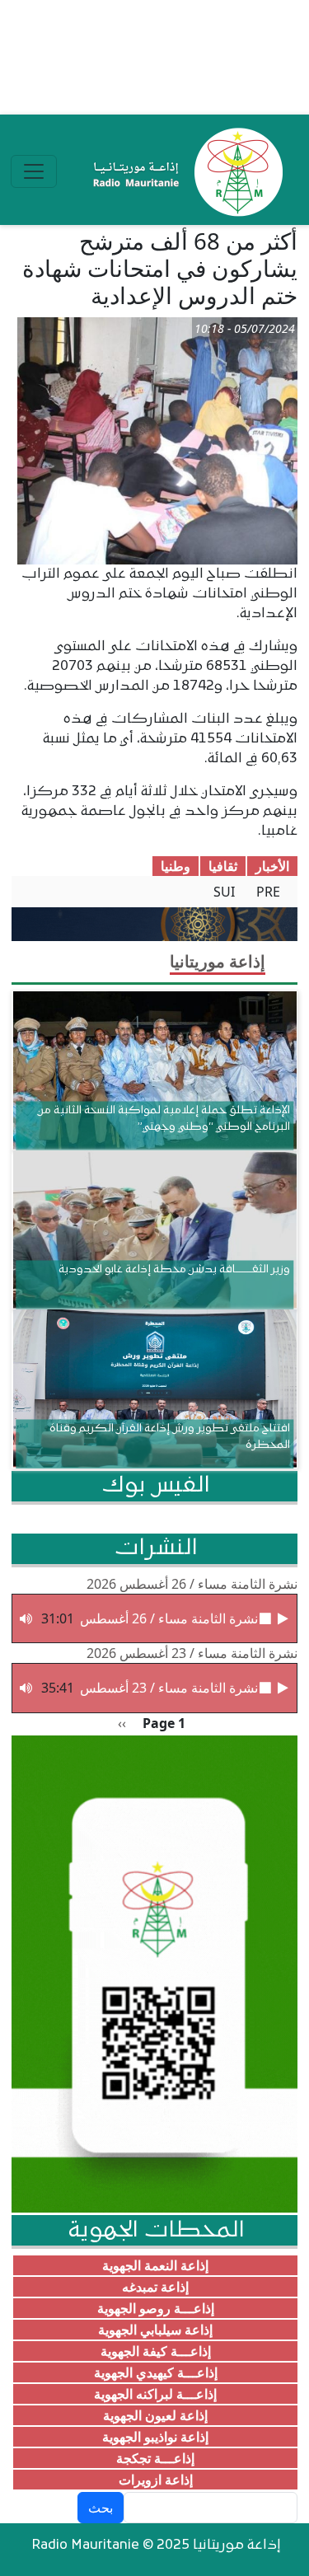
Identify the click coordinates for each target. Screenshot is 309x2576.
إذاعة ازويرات (156, 2480)
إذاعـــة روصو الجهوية (156, 2308)
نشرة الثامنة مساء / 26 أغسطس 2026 (192, 1584)
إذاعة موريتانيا (218, 961)
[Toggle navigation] (34, 171)
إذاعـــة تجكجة (155, 2458)
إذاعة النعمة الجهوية (155, 2265)
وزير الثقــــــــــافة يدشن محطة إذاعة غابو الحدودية (174, 1269)
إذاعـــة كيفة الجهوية (156, 2351)
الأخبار (272, 866)
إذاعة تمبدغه (155, 2287)
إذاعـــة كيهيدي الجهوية (156, 2372)
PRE (268, 892)
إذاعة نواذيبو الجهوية (155, 2437)
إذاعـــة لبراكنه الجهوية (155, 2394)
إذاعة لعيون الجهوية (155, 2415)
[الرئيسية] (184, 171)
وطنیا (176, 866)
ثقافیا (223, 866)
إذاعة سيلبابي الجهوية (155, 2330)
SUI (224, 892)
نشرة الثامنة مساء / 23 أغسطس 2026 (192, 1653)
